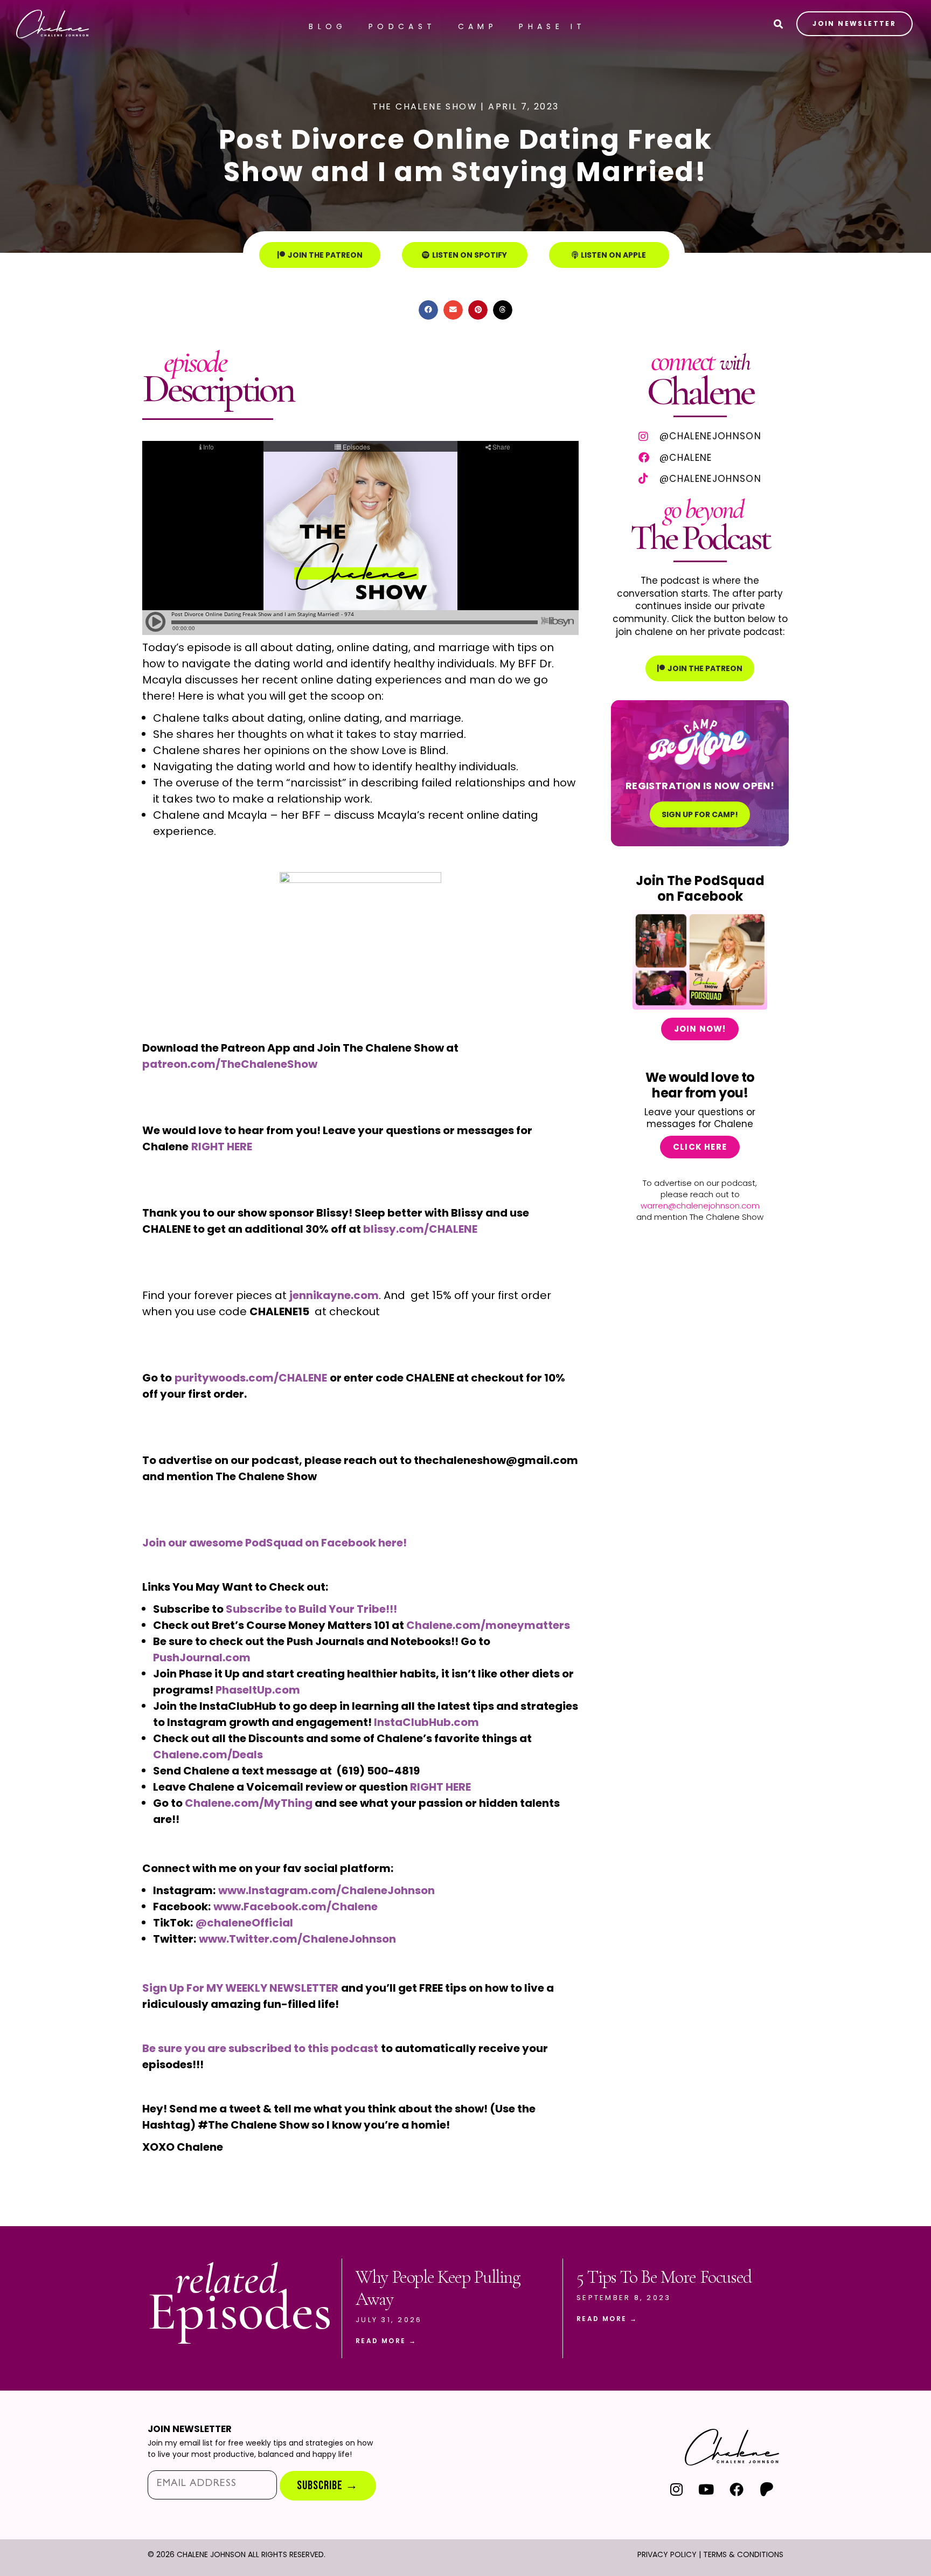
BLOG (328, 26)
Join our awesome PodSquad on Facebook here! (275, 1543)
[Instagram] (676, 2489)
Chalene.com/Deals (208, 1755)
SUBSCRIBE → (328, 2486)
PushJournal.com (202, 1658)
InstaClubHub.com (426, 1722)
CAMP (478, 26)
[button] (428, 310)
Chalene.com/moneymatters (488, 1625)
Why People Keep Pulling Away (438, 2288)
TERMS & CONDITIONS (743, 2554)
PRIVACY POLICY (667, 2554)
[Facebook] (736, 2489)
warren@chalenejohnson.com (700, 1206)
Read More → (386, 2341)
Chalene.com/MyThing (249, 1803)
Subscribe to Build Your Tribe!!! (311, 1609)
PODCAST (402, 26)
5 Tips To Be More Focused (664, 2277)
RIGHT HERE (440, 1787)
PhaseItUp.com (258, 1690)
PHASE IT (552, 26)
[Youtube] (707, 2489)
